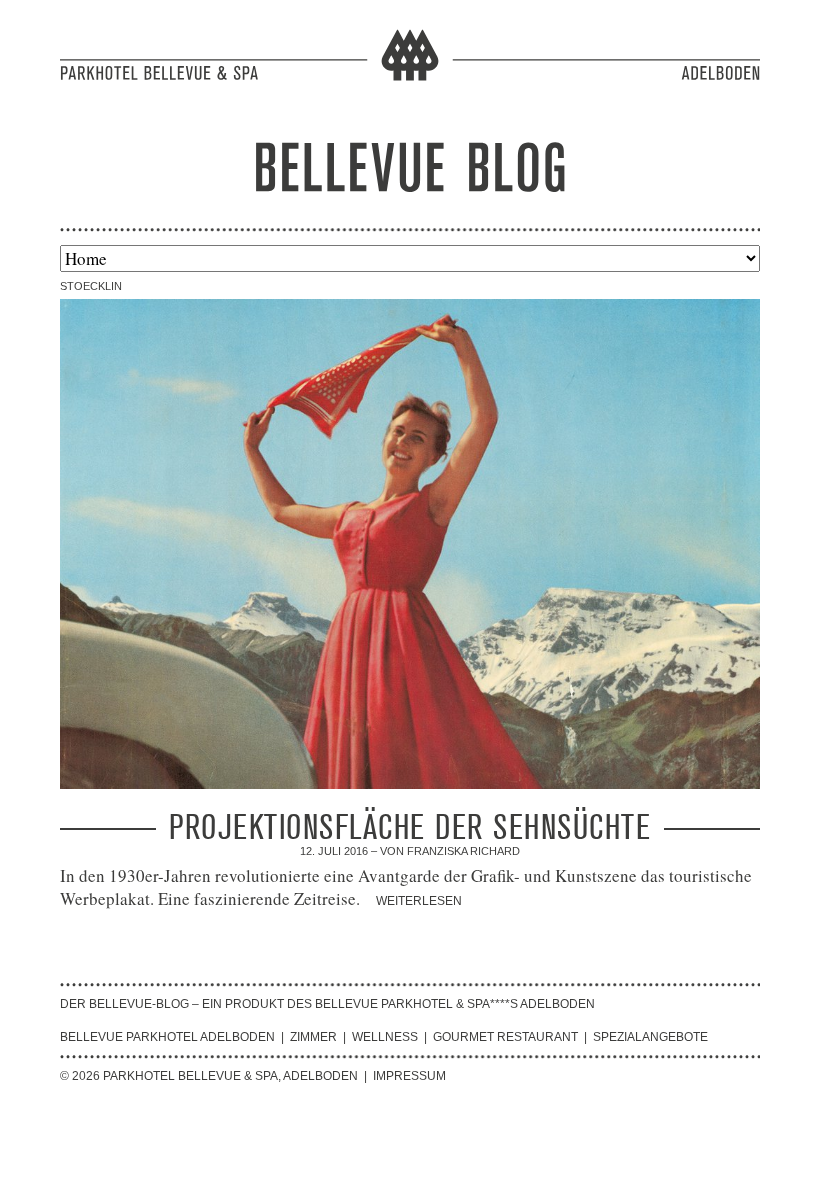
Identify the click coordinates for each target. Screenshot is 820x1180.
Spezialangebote (650, 1037)
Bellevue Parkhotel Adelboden (167, 1037)
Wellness (385, 1037)
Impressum (409, 1076)
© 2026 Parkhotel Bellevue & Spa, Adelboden (209, 1076)
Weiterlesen (419, 901)
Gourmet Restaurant (505, 1037)
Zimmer (313, 1037)
